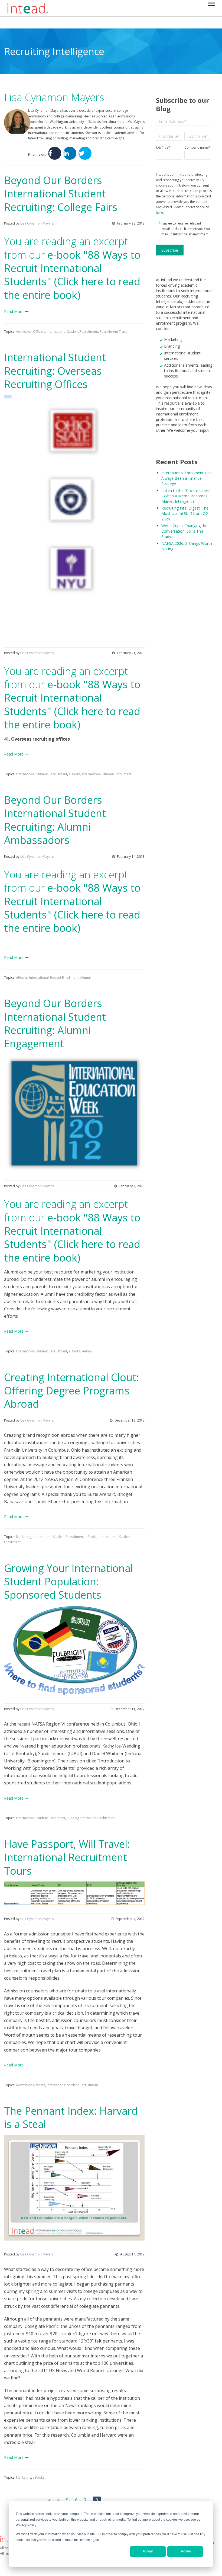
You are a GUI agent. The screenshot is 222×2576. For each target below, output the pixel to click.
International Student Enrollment (107, 774)
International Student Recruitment (72, 332)
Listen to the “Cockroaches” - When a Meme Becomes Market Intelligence (186, 496)
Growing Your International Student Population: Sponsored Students (68, 1581)
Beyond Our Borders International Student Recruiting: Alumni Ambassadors (55, 820)
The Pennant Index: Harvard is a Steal (71, 2117)
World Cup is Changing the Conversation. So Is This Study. (184, 531)
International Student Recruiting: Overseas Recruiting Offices (55, 371)
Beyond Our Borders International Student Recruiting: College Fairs (61, 193)
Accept (148, 2551)
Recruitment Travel (114, 332)
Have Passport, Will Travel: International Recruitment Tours (67, 1857)
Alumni (85, 977)
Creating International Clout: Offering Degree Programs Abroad (71, 1391)
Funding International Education (91, 1818)
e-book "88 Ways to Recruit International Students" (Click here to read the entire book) (72, 275)
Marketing (24, 1537)
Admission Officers (31, 332)
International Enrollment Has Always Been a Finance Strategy (186, 478)
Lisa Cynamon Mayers (37, 223)
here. (160, 212)
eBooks (75, 774)
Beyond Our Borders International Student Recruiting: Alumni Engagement (55, 1023)
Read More (14, 311)
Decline (185, 2551)
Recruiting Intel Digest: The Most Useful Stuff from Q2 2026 (185, 513)
